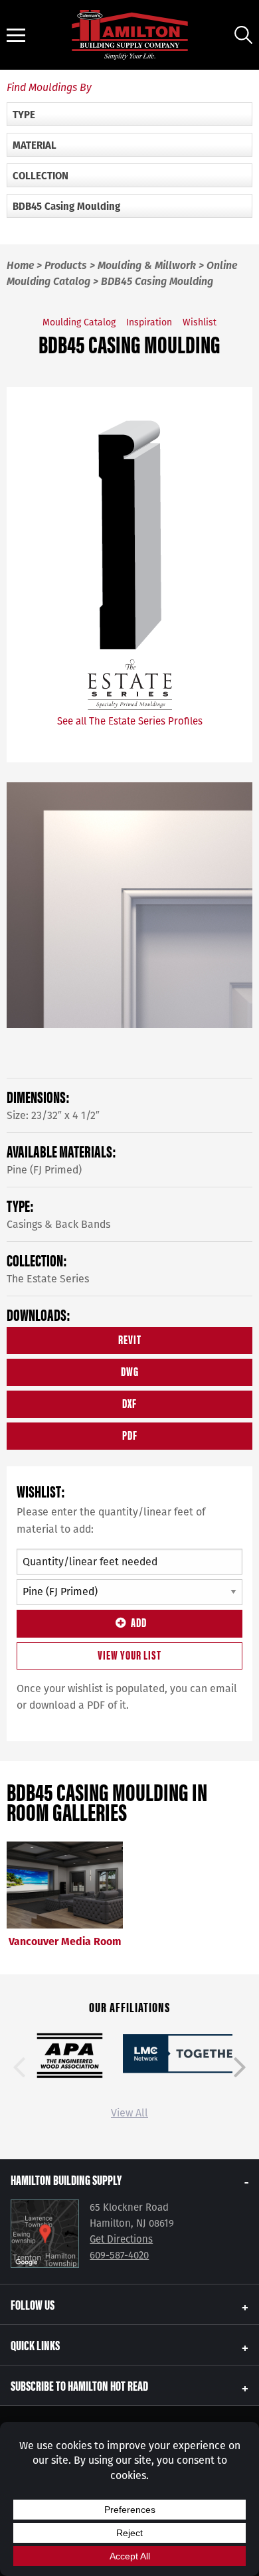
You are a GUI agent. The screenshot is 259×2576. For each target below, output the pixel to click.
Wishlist (200, 322)
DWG (130, 1371)
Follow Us (33, 2304)
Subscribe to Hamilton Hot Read (79, 2385)
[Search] (243, 35)
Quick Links (35, 2345)
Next (240, 2067)
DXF (129, 1403)
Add (139, 1622)
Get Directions (121, 2239)
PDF (130, 1435)
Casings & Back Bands (58, 1224)
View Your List (129, 1655)
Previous (19, 2067)
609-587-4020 (119, 2255)
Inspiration (149, 322)
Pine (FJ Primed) (44, 1170)
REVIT (130, 1339)
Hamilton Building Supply (66, 2179)
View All (129, 2113)
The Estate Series (48, 1279)
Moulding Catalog (79, 322)
